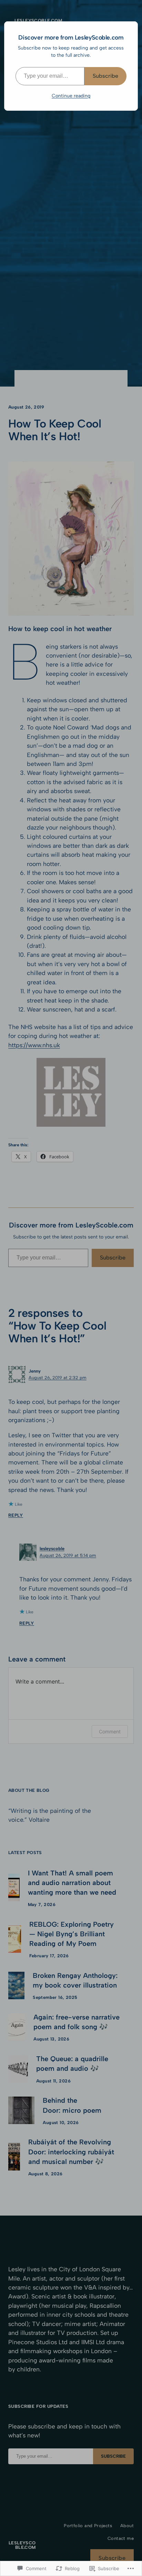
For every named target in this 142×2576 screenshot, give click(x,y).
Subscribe (105, 76)
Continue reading (71, 96)
